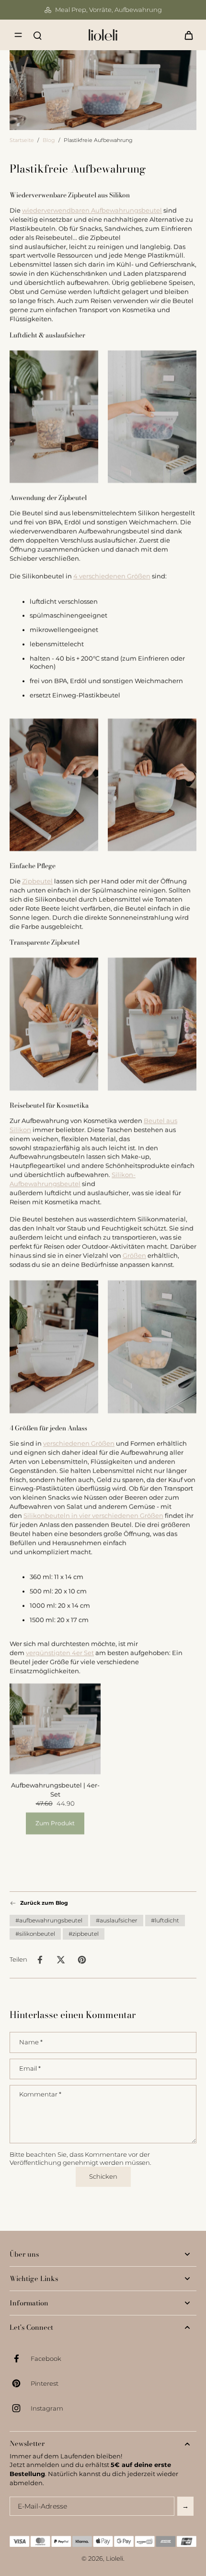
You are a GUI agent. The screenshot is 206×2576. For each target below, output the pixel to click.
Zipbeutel (37, 881)
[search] (37, 35)
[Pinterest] (20, 2383)
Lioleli (114, 2559)
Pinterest (45, 2384)
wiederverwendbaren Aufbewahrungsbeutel (92, 211)
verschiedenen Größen (79, 1444)
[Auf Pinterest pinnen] (82, 1960)
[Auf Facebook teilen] (40, 1960)
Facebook (46, 2359)
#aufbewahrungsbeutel (49, 1920)
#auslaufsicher (117, 1920)
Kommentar (40, 2094)
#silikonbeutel (35, 1934)
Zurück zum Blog (44, 1903)
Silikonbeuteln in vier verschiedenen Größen (93, 1516)
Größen (134, 1255)
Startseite (22, 140)
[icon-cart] (186, 35)
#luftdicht (165, 1920)
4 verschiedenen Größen (112, 576)
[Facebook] (20, 2358)
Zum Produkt (55, 1823)
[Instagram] (20, 2408)
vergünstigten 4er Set (60, 1653)
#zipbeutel (84, 1934)
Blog (49, 140)
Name (31, 2042)
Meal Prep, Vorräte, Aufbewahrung (109, 10)
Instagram (47, 2408)
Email (30, 2068)
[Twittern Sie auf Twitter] (61, 1960)
